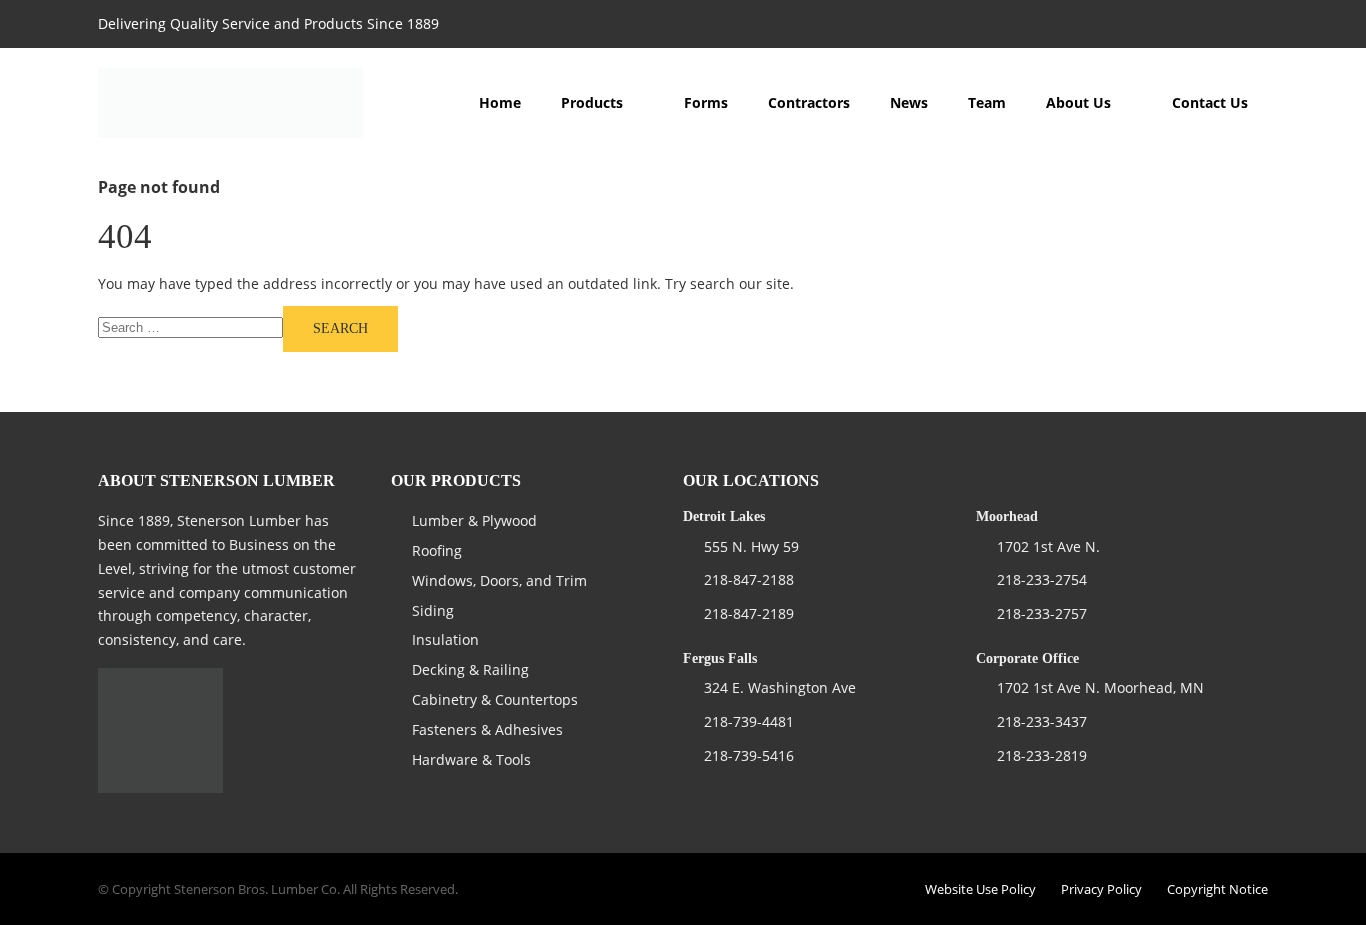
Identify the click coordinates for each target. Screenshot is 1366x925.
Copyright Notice (1217, 889)
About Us (1078, 102)
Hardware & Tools (471, 759)
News (909, 102)
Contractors (809, 102)
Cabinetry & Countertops (495, 699)
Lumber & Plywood (474, 520)
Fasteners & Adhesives (487, 729)
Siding (433, 610)
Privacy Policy (1101, 889)
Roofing (437, 550)
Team (987, 102)
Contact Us (1210, 102)
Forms (706, 102)
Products (592, 102)
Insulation (445, 639)
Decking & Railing (470, 669)
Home (500, 102)
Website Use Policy (980, 889)
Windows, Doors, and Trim (499, 580)
